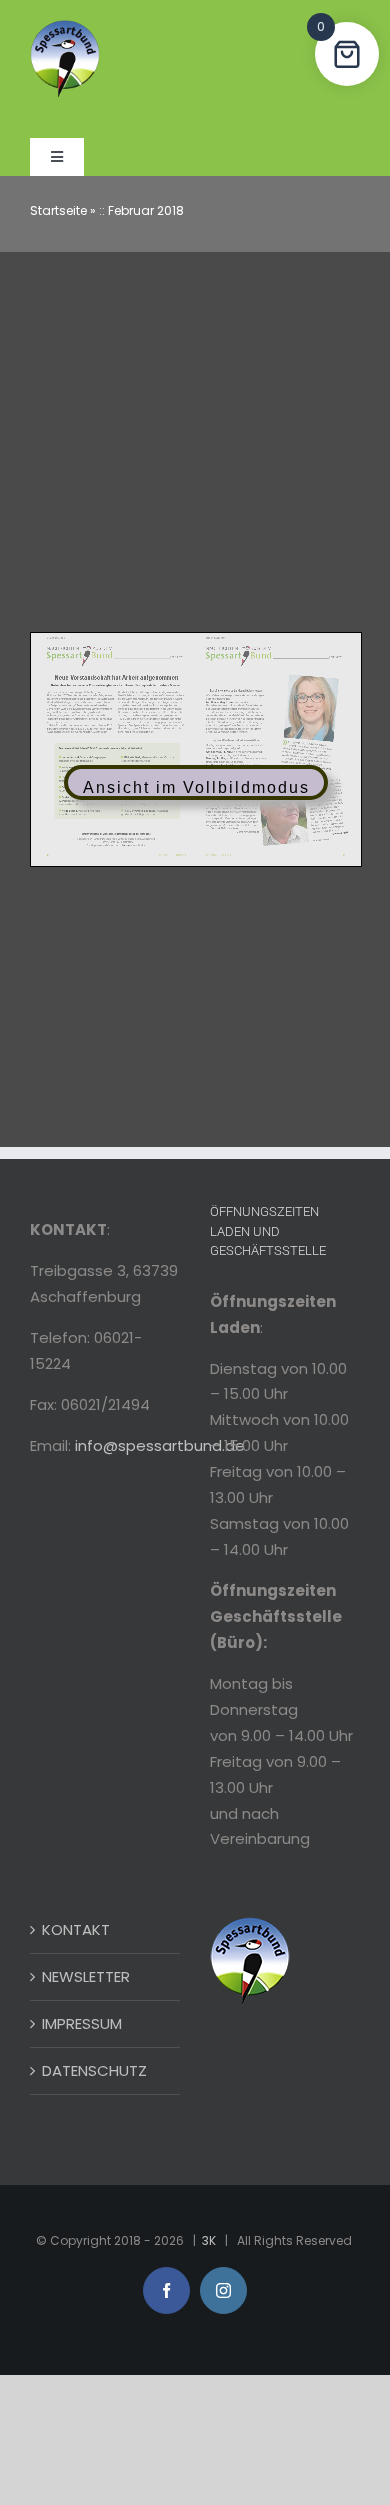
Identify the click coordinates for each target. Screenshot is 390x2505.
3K (209, 2240)
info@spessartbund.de (160, 1445)
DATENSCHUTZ (94, 2070)
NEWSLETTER (86, 1976)
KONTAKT (76, 1929)
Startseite (58, 210)
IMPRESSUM (82, 2023)
